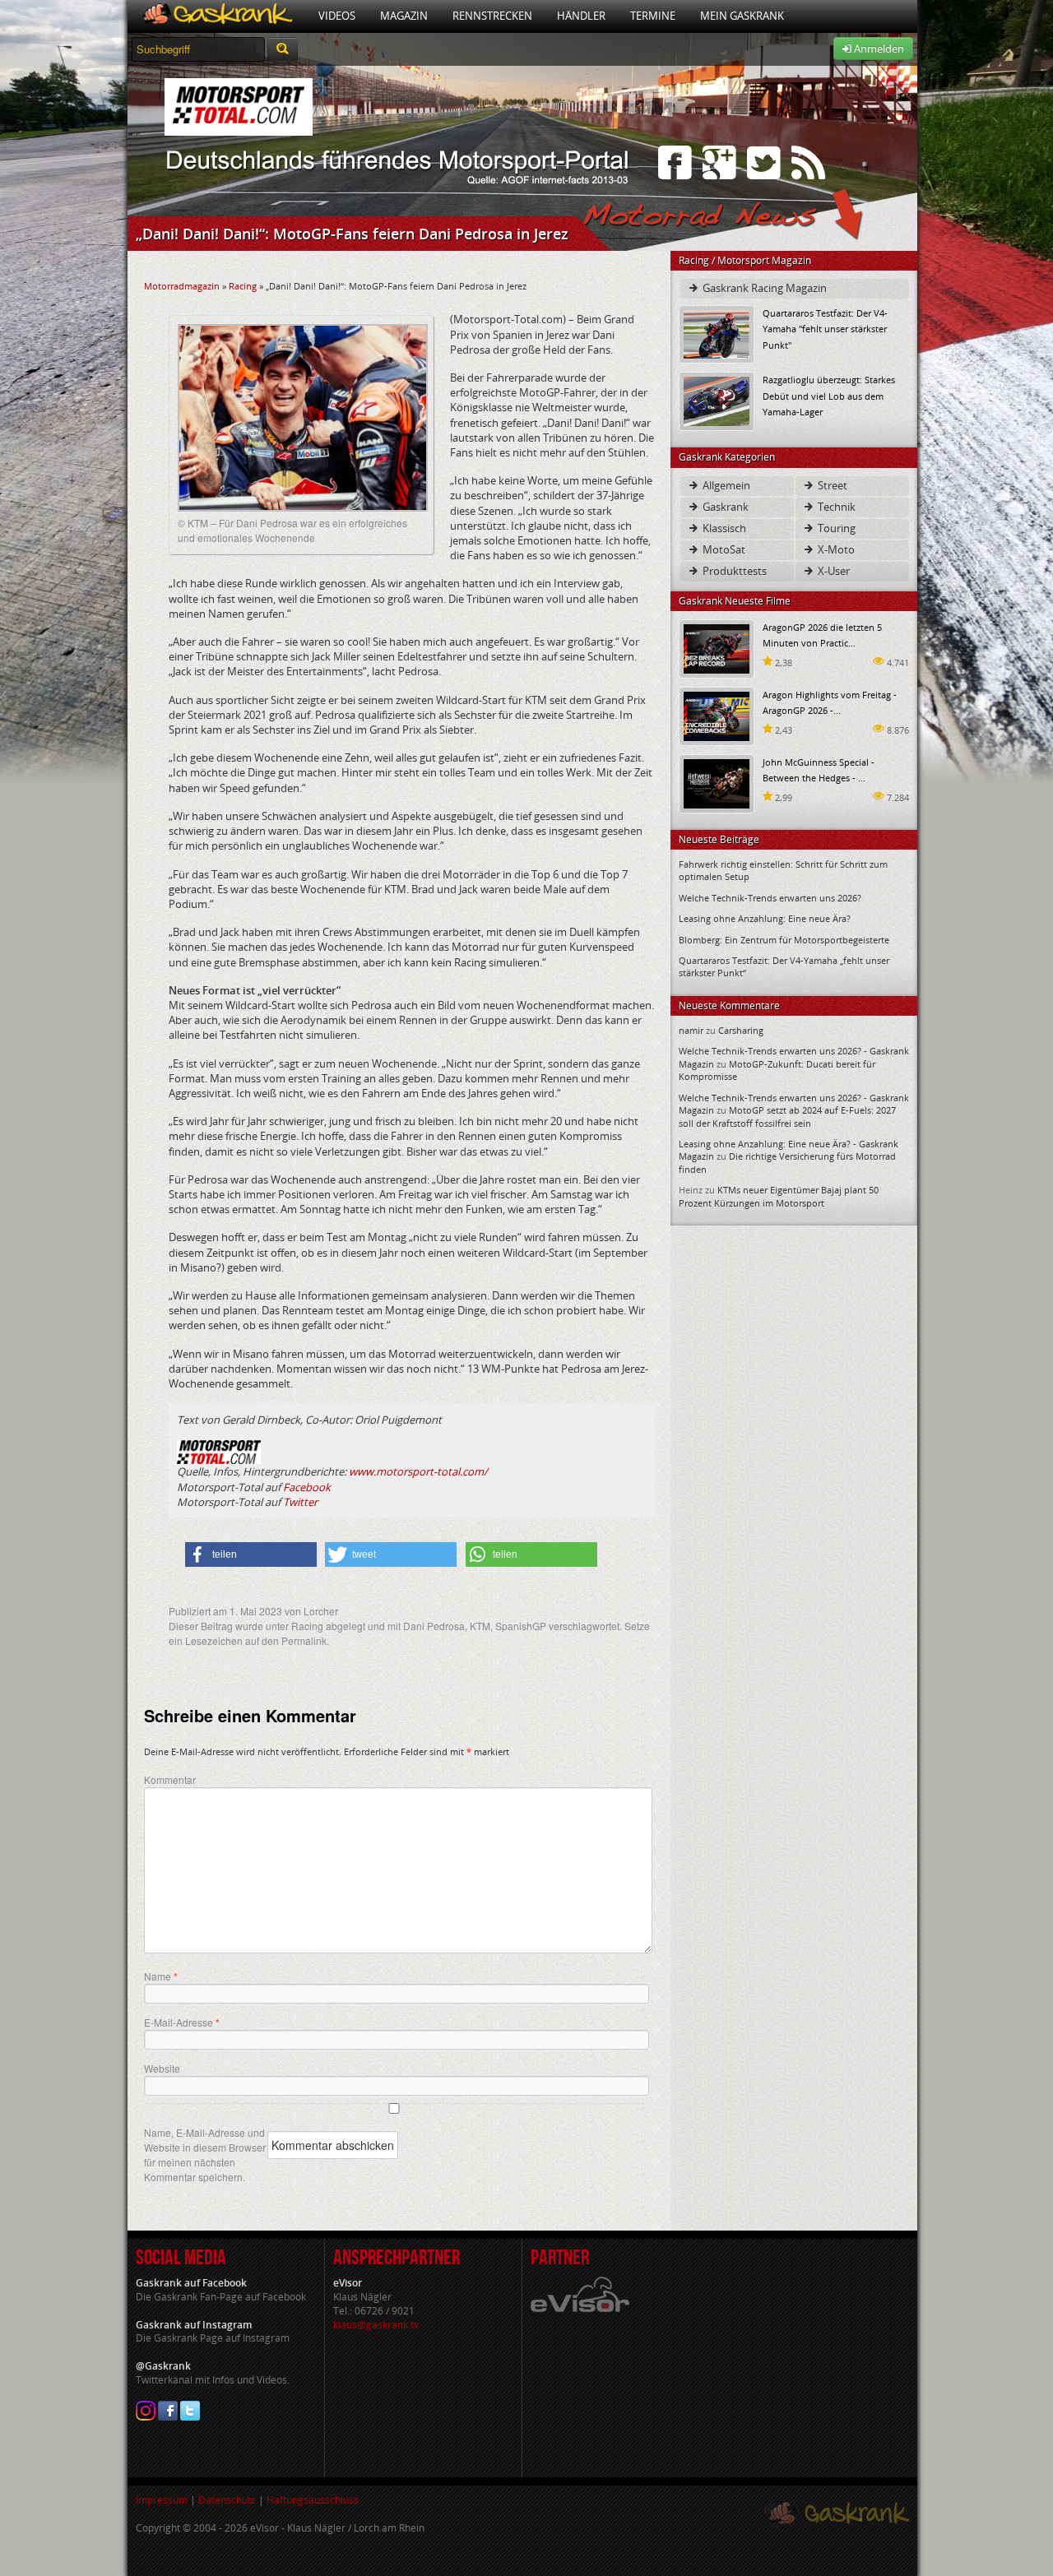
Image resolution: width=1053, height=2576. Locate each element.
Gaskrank (724, 507)
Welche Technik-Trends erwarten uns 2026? (770, 898)
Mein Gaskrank (742, 16)
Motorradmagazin (182, 286)
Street (831, 485)
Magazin (404, 16)
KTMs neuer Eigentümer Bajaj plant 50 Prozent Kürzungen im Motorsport (779, 1196)
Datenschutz (227, 2500)
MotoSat (723, 549)
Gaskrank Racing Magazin (763, 288)
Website (162, 2068)
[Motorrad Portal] (217, 16)
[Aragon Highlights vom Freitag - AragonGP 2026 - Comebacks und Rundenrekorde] (717, 715)
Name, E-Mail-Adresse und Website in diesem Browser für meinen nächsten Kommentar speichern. (205, 2154)
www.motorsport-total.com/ (418, 1471)
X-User (833, 571)
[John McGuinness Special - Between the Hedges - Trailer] (717, 783)
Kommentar (170, 1779)
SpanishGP (521, 1626)
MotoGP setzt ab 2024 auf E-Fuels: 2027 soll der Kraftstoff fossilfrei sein (787, 1116)
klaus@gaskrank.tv (376, 2325)
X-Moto (835, 549)
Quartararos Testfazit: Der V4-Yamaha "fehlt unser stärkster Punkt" (825, 329)
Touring (835, 528)
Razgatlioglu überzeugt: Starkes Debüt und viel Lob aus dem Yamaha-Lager (829, 395)
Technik (835, 507)
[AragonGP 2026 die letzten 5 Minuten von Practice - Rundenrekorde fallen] (717, 648)
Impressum (162, 2500)
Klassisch (723, 528)
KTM (480, 1626)
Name (161, 1976)
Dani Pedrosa (434, 1626)
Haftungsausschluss (313, 2500)
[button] (251, 1554)
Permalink (304, 1640)
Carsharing (741, 1030)
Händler (581, 16)
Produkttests (733, 571)
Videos (337, 16)
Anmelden (878, 49)
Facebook (307, 1487)
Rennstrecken (492, 16)
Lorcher (321, 1611)
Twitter (300, 1502)
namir (691, 1030)
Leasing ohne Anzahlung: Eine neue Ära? (765, 918)
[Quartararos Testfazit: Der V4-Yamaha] (717, 334)
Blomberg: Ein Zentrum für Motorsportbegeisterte (784, 940)
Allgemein (725, 485)
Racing (243, 286)
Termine (653, 16)
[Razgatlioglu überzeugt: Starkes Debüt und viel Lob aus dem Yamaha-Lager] (717, 400)
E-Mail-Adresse (182, 2022)
